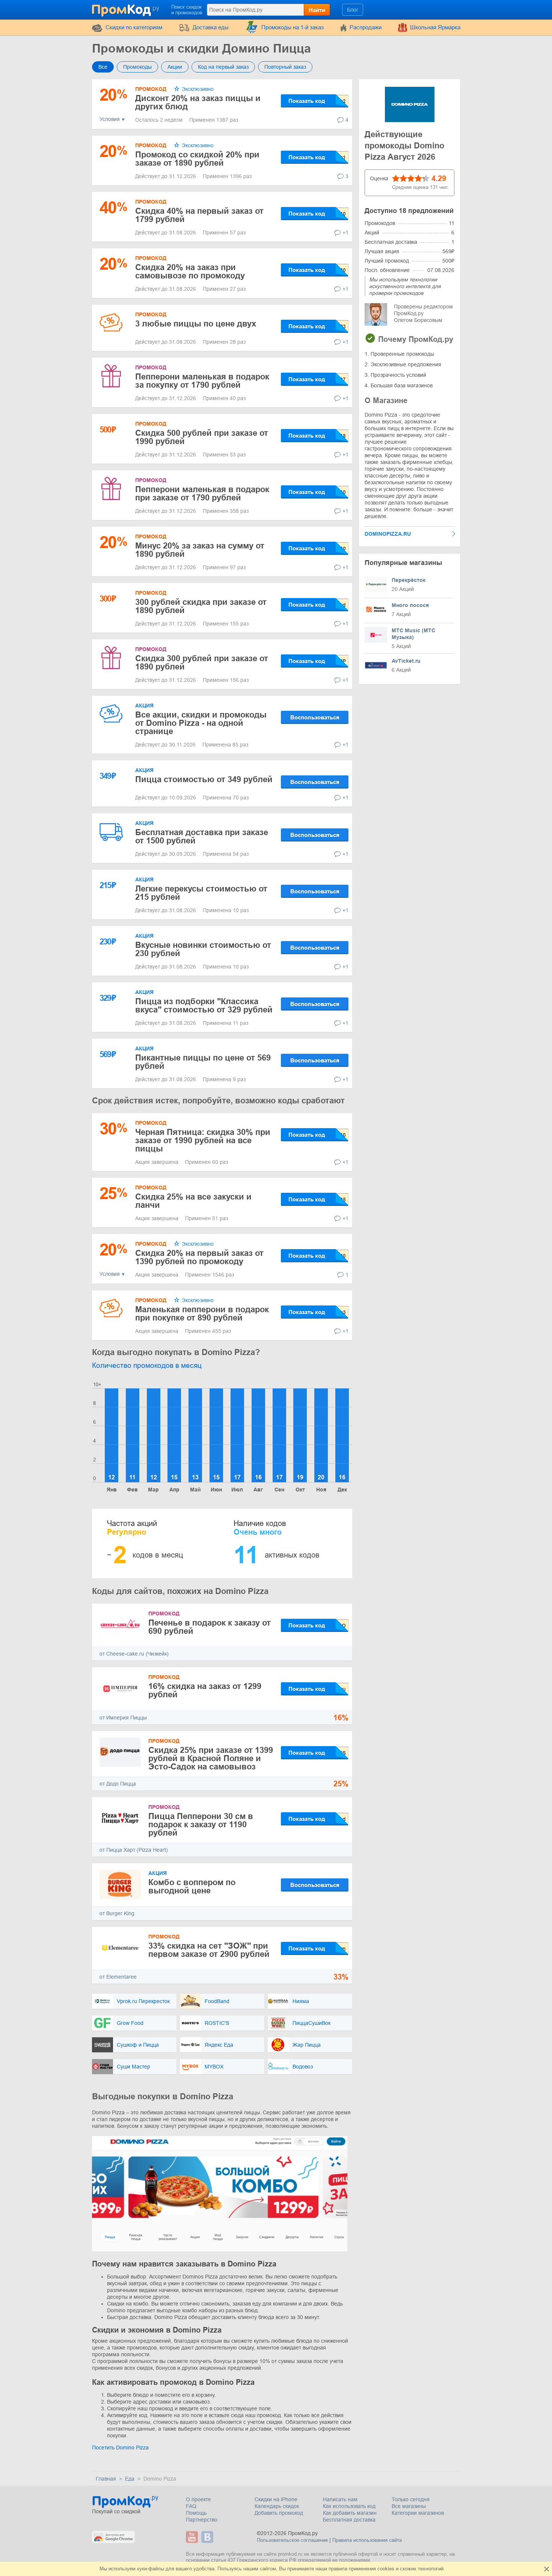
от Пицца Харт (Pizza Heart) (134, 1850)
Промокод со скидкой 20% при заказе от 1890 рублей (197, 159)
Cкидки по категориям (134, 27)
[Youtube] (193, 2537)
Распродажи (366, 27)
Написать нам (340, 2499)
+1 (345, 233)
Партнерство (202, 2520)
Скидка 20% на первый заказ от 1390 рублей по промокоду (199, 1257)
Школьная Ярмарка (435, 27)
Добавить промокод (279, 2513)
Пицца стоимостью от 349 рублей (204, 779)
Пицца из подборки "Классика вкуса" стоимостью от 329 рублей (204, 1005)
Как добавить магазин (350, 2513)
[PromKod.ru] (126, 9)
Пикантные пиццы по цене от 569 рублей (203, 1062)
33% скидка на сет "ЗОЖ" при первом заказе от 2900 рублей (209, 1950)
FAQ (191, 2506)
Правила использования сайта (367, 2540)
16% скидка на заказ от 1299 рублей (205, 1690)
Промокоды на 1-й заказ (293, 27)
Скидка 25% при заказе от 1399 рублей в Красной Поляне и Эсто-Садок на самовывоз (211, 1758)
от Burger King (117, 1913)
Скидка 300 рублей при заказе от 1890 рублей (202, 663)
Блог (353, 10)
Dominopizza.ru (388, 534)
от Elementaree (118, 1977)
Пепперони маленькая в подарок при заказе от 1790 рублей (202, 493)
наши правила (331, 2569)
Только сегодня (411, 2499)
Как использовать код (349, 2506)
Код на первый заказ (223, 67)
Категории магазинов (418, 2513)
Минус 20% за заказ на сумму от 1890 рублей (200, 550)
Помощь (196, 2513)
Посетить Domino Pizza (120, 2448)
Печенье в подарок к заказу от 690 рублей (210, 1627)
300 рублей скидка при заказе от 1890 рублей (201, 606)
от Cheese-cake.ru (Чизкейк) (134, 1654)
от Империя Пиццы (123, 1718)
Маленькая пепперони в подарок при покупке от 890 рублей (202, 1314)
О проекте (198, 2499)
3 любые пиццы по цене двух (196, 324)
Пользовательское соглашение (292, 2540)
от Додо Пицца (118, 1784)
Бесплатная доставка (349, 2520)
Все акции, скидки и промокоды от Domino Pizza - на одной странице (201, 723)
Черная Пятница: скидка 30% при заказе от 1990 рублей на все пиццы (203, 1140)
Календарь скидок (277, 2506)
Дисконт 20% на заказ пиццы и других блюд (198, 102)
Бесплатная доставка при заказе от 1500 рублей (202, 836)
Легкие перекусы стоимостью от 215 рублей (201, 893)
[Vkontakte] (208, 2537)
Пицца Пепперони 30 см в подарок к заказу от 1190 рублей (201, 1824)
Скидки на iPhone (276, 2499)
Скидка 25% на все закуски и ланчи (193, 1201)
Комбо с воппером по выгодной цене (192, 1886)
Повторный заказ (285, 67)
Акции (175, 67)
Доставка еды (211, 27)
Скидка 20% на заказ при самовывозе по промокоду (190, 271)
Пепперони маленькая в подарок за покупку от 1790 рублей (202, 381)
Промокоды (137, 67)
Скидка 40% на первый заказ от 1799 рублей (199, 215)
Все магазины (409, 2506)
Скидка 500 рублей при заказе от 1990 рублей (202, 437)
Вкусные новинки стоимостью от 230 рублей (203, 949)
